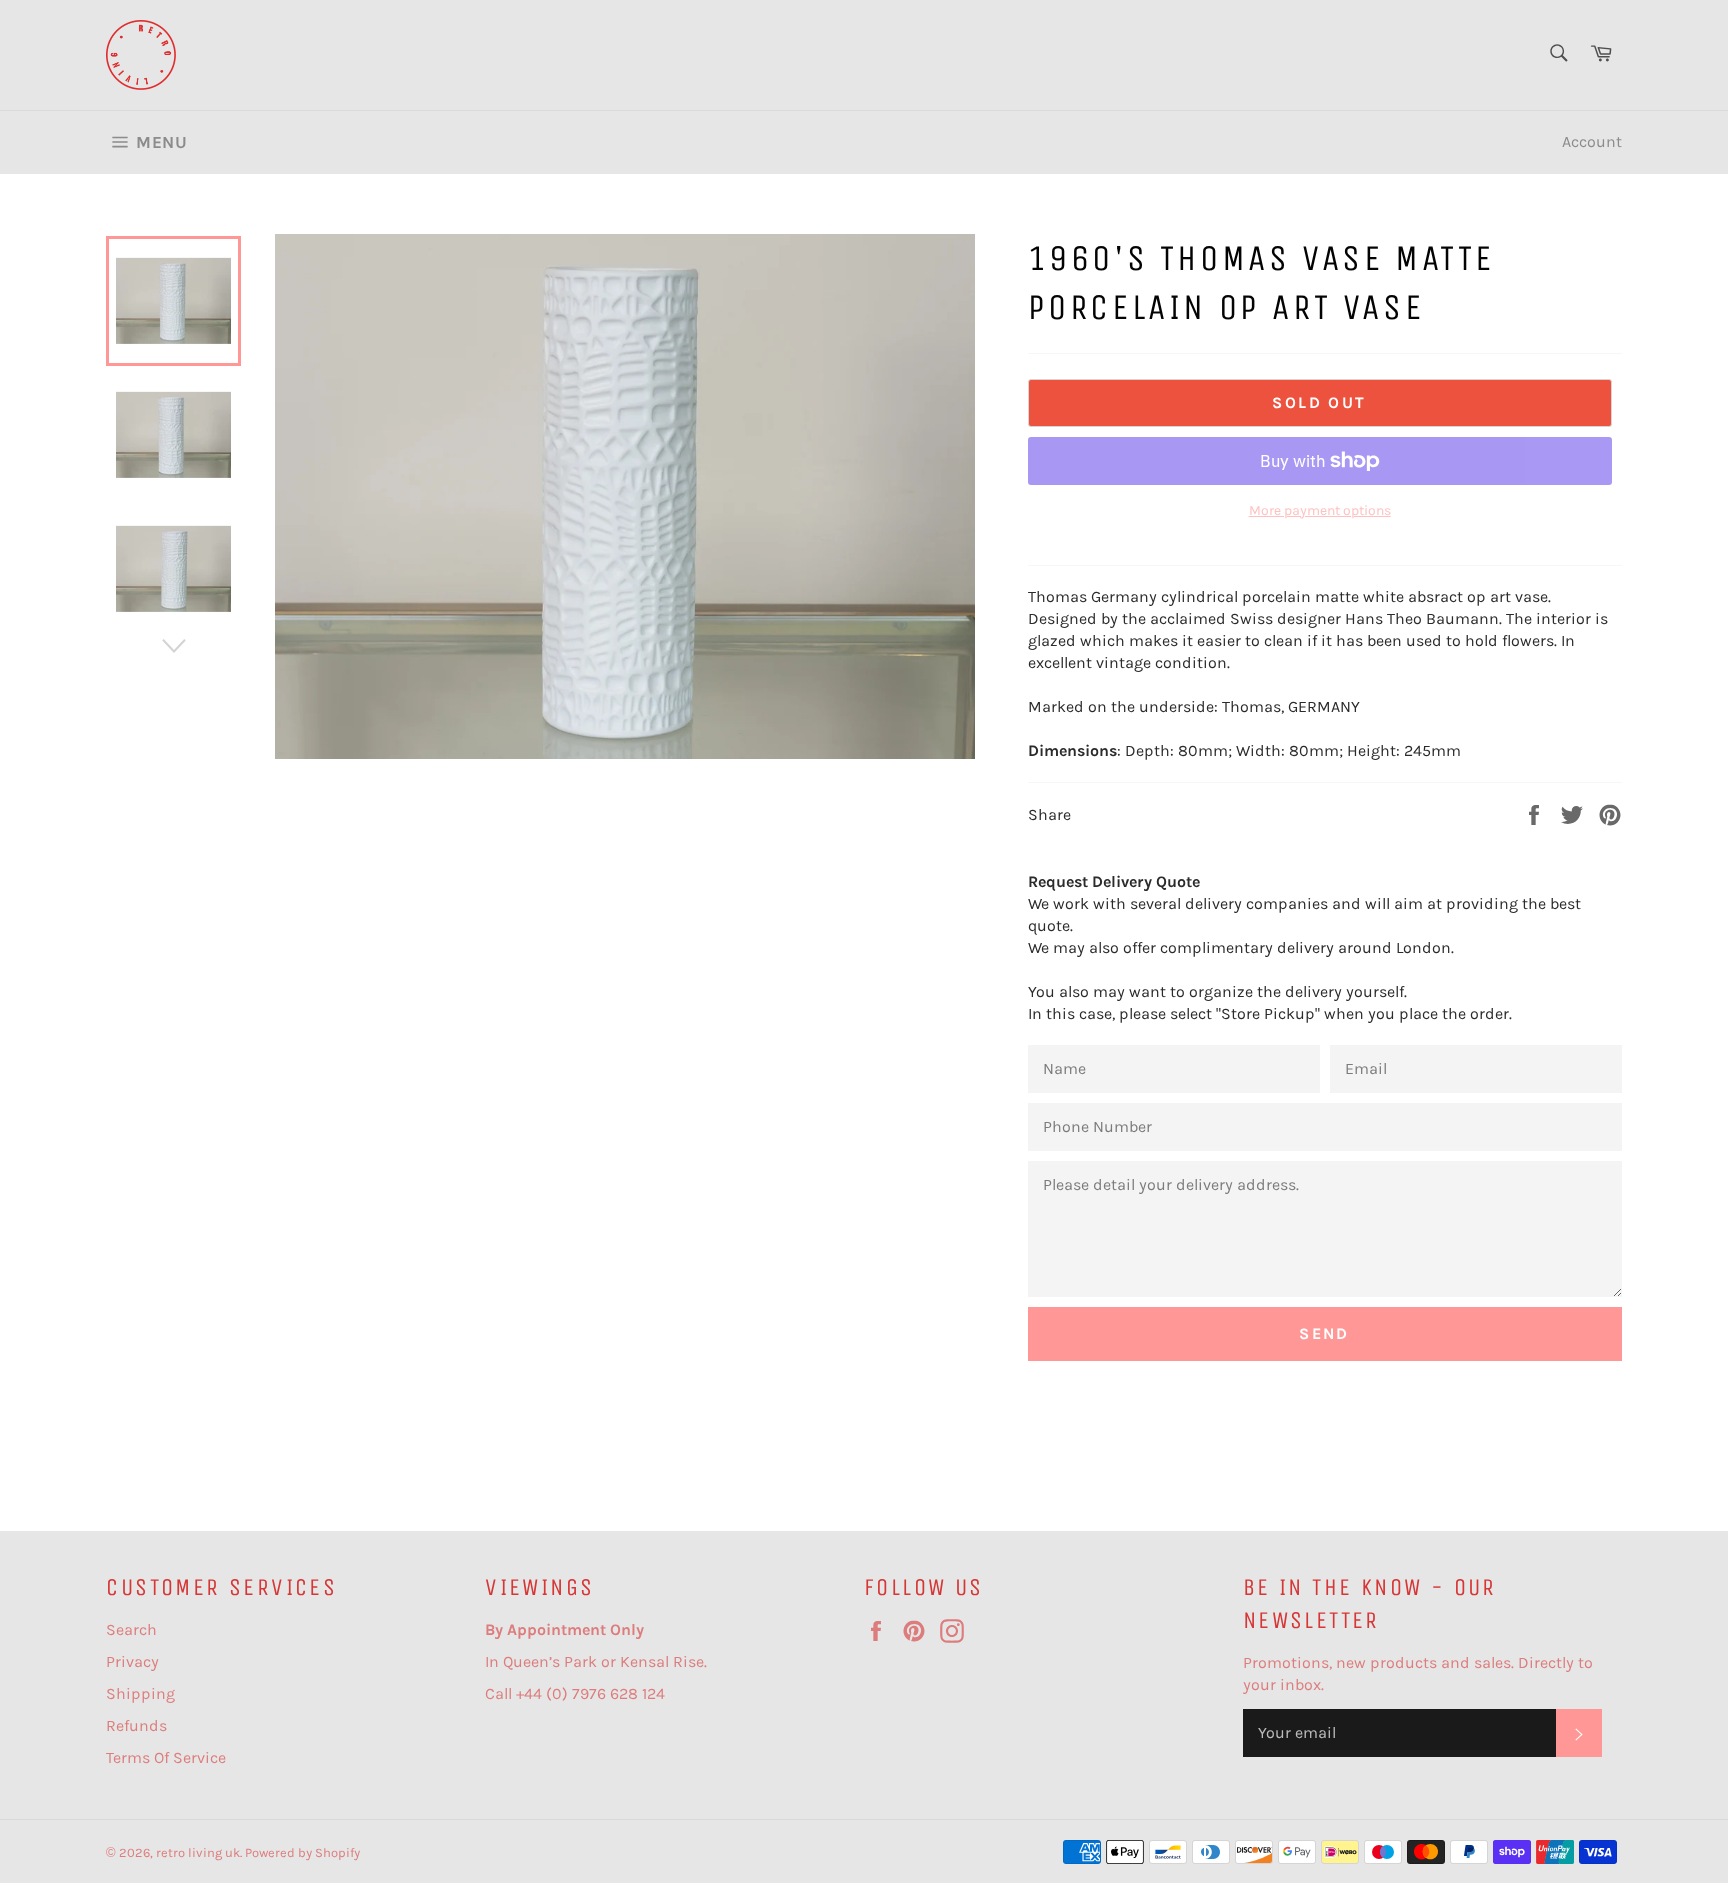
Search (131, 1629)
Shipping (140, 1693)
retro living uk (198, 1852)
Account (1592, 141)
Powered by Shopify (302, 1852)
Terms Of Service (166, 1757)
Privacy (132, 1661)
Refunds (136, 1725)
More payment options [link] (1320, 510)
